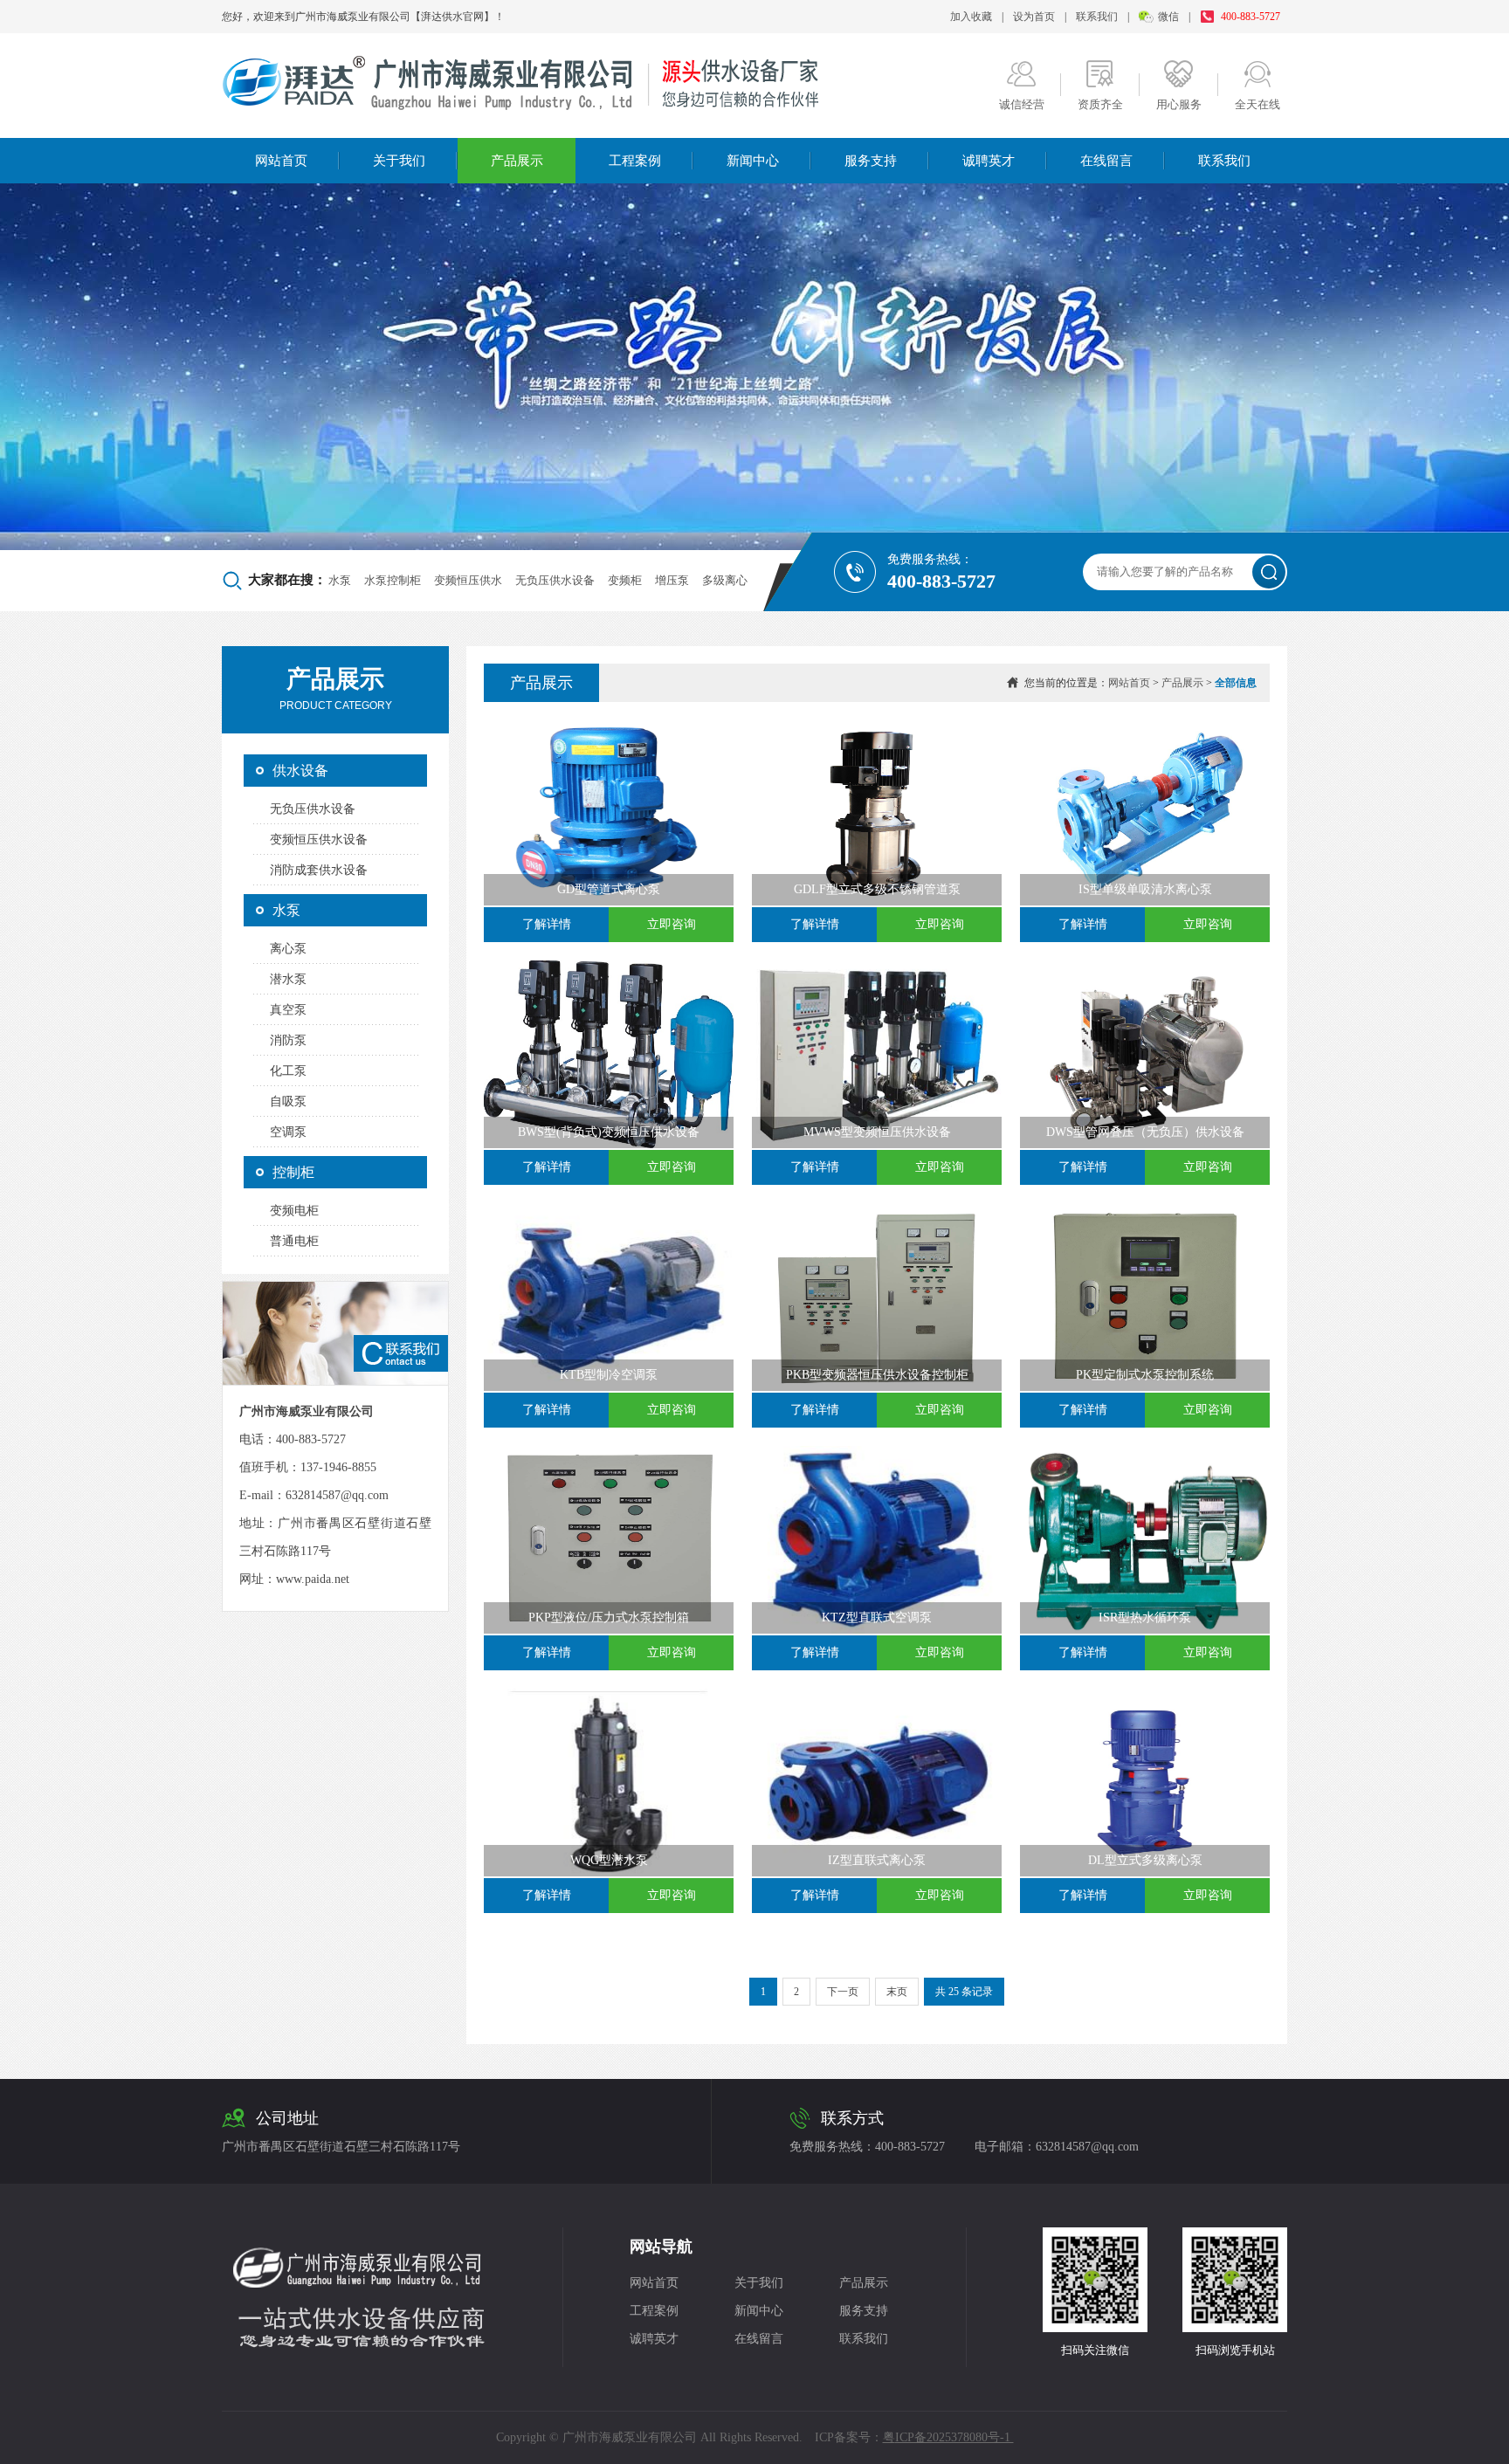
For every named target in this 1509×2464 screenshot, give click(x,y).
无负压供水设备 (555, 580)
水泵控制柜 (393, 580)
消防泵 (288, 1040)
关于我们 (399, 161)
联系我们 (1097, 17)
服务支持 (871, 161)
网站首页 (281, 161)
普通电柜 (294, 1241)
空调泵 (288, 1132)
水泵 (340, 580)
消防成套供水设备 (319, 870)
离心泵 (288, 949)
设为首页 (1034, 17)
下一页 (843, 1992)
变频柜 (625, 580)
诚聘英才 (989, 161)
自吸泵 (288, 1101)
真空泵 (288, 1010)
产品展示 (517, 161)
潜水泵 (288, 979)
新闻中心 (753, 161)
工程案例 (635, 161)
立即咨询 (672, 924)
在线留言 (1106, 161)
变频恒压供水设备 (319, 840)
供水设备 (300, 771)
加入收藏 (971, 17)
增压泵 (672, 580)
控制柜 (293, 1172)
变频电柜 (294, 1211)
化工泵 (288, 1071)
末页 (897, 1992)
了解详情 (547, 924)
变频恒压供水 (468, 580)
